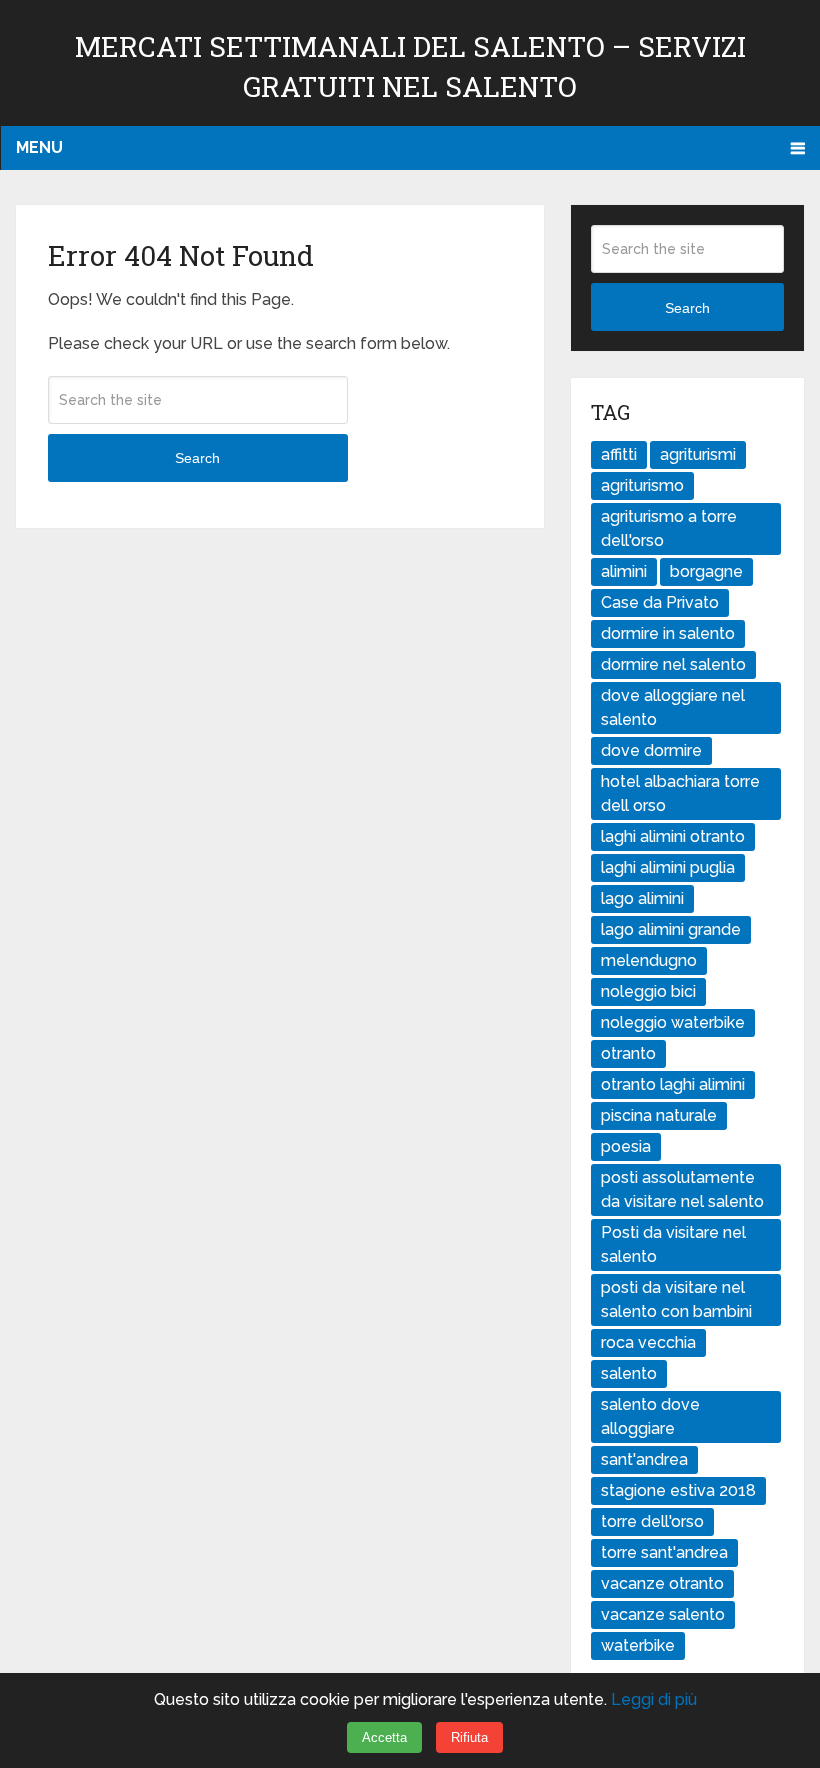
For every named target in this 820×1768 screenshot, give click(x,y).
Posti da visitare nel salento (673, 1244)
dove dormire (651, 750)
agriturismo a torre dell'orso (669, 528)
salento (629, 1373)
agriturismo (642, 485)
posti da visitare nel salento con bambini (676, 1299)
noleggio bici (648, 991)
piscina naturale (659, 1115)
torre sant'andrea (664, 1552)
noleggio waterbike (673, 1022)
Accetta (384, 1737)
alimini (624, 571)
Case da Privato (660, 602)
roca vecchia (648, 1342)
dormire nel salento (673, 664)
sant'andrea (644, 1459)
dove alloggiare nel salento (673, 707)
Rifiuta (469, 1737)
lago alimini (642, 898)
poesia (626, 1146)
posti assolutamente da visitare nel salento (682, 1189)
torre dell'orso (652, 1521)
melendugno (649, 960)
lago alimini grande (671, 929)
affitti (619, 454)
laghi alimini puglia (668, 867)
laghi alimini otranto (673, 836)
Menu (39, 147)
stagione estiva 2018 (678, 1490)
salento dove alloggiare (650, 1416)
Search (197, 458)
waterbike (638, 1645)
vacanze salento (663, 1614)
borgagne (706, 571)
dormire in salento (668, 633)
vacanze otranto (662, 1583)
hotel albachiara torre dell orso (680, 793)
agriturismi (698, 454)
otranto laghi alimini (673, 1084)
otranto (628, 1053)
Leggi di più (654, 1699)
